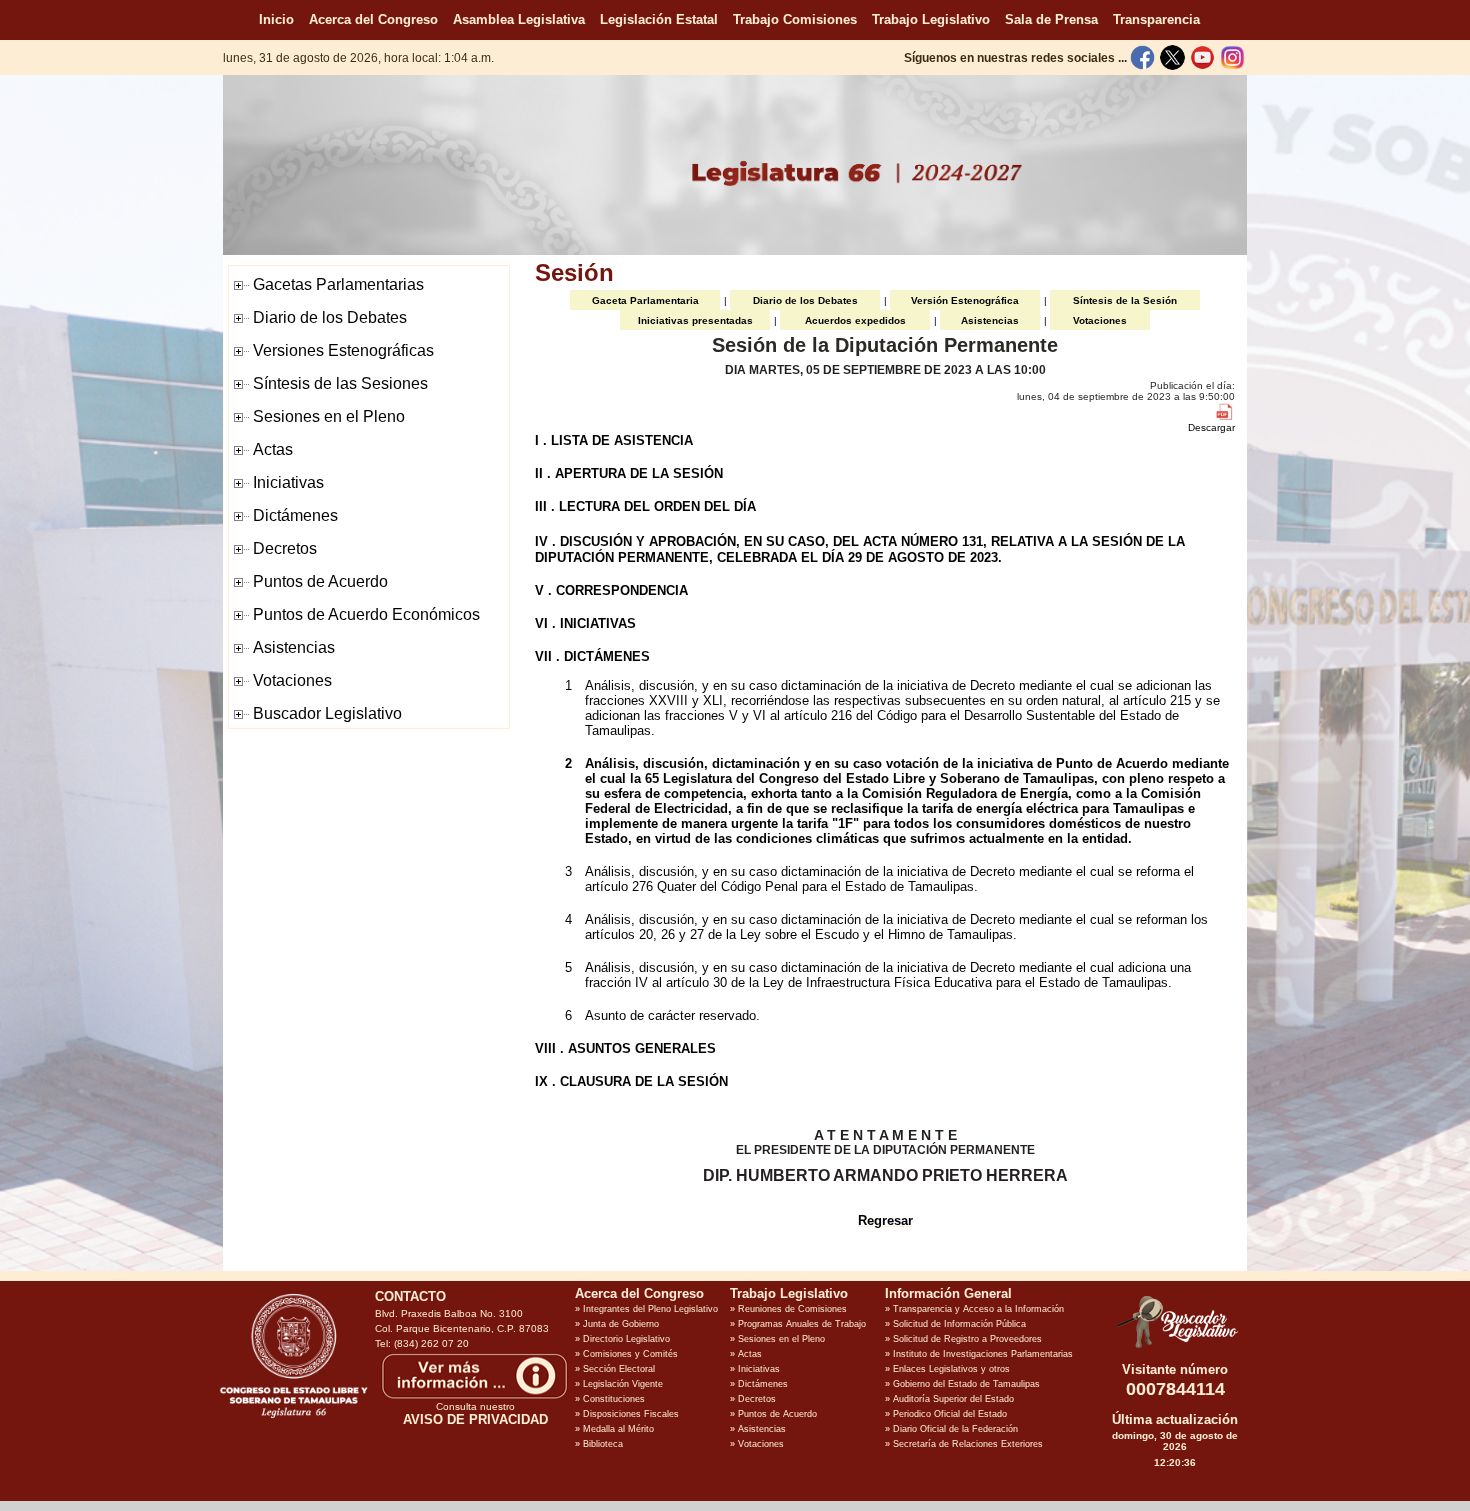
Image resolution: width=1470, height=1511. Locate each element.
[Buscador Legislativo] (1175, 1348)
